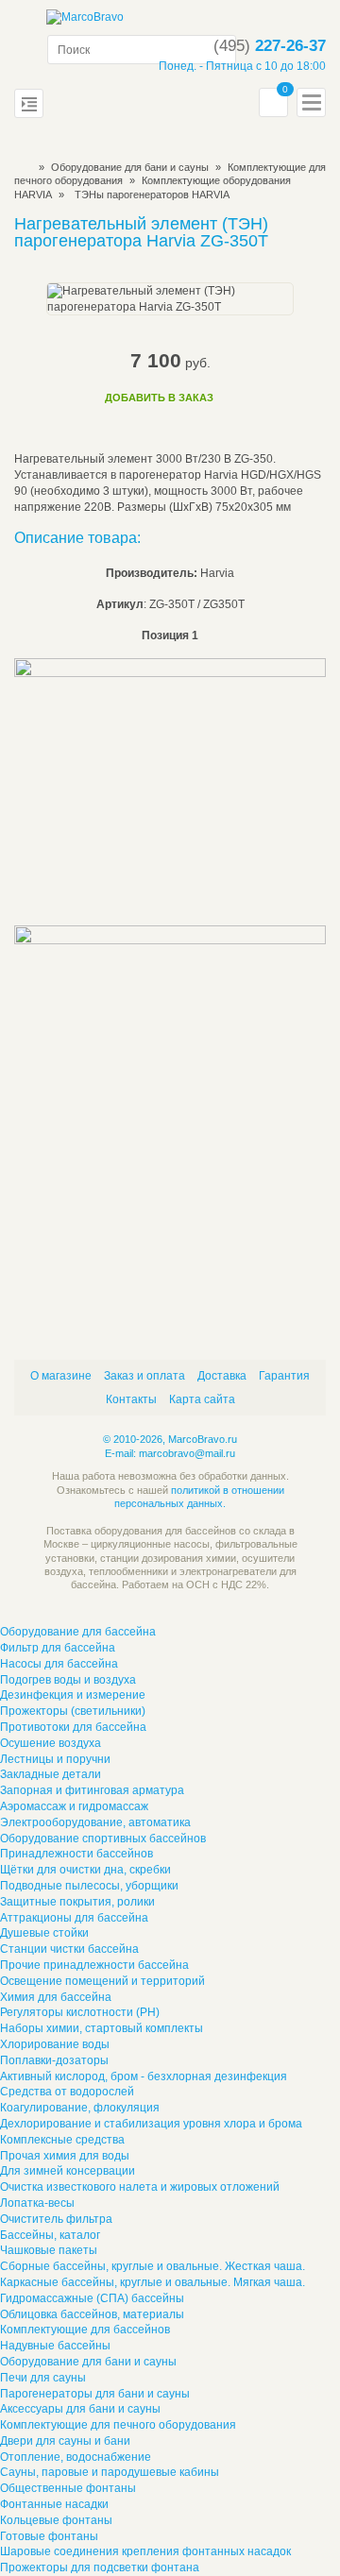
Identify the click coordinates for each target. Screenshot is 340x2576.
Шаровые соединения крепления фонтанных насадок (145, 2551)
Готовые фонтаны (49, 2536)
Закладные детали (51, 1774)
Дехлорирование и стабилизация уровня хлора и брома (151, 2124)
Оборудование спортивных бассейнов (103, 1839)
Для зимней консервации (68, 2171)
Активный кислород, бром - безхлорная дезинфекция (144, 2076)
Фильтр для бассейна (58, 1648)
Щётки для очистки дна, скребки (85, 1870)
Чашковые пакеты (49, 2250)
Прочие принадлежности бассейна (94, 1965)
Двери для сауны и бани (65, 2441)
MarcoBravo (20, 167)
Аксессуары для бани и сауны (80, 2409)
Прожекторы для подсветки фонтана (100, 2568)
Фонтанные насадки (54, 2504)
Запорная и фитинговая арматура (92, 1790)
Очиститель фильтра (56, 2219)
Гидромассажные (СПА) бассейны (92, 2298)
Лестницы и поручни (55, 1759)
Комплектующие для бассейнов (85, 2330)
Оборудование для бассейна (78, 1632)
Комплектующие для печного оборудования (118, 2425)
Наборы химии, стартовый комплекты (102, 2028)
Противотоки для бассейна (73, 1727)
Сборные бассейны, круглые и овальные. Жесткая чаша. (153, 2266)
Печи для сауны (43, 2378)
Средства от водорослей (67, 2092)
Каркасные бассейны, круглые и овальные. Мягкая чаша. (153, 2282)
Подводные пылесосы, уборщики (89, 1886)
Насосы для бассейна (59, 1664)
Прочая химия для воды (65, 2156)
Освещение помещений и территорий (102, 1981)
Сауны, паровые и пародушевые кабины (110, 2472)
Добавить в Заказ (159, 398)
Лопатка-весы (37, 2203)
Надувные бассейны (55, 2346)
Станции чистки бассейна (69, 1949)
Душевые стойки (44, 1933)
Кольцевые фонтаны (56, 2520)
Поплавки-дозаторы (54, 2060)
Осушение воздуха (51, 1743)
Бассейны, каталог (50, 2235)
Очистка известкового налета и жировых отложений (140, 2187)
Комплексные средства (62, 2140)
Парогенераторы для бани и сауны (95, 2394)
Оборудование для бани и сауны (130, 167)
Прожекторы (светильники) (73, 1711)
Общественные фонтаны (68, 2488)
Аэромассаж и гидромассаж (74, 1806)
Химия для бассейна (56, 1997)
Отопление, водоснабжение (76, 2457)
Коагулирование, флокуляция (80, 2108)
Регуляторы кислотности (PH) (80, 2012)
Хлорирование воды (55, 2044)
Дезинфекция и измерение (73, 1695)
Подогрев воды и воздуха (68, 1680)
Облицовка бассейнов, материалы (92, 2314)
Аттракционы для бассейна (74, 1918)
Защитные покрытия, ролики (77, 1902)
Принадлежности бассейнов (76, 1854)
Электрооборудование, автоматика (95, 1822)
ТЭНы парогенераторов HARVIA (152, 195)
